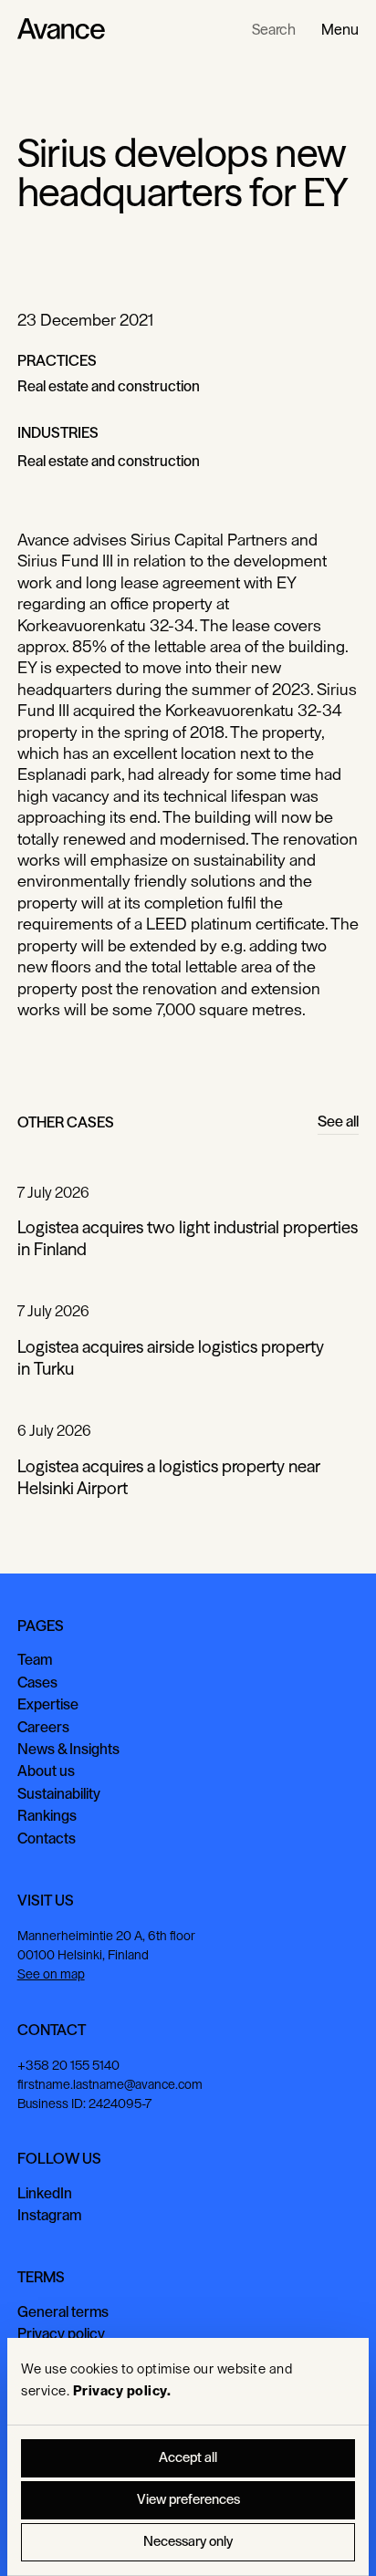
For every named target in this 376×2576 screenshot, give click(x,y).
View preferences (188, 2500)
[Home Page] (61, 29)
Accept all (188, 2458)
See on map (51, 1974)
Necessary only (188, 2542)
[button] (340, 29)
